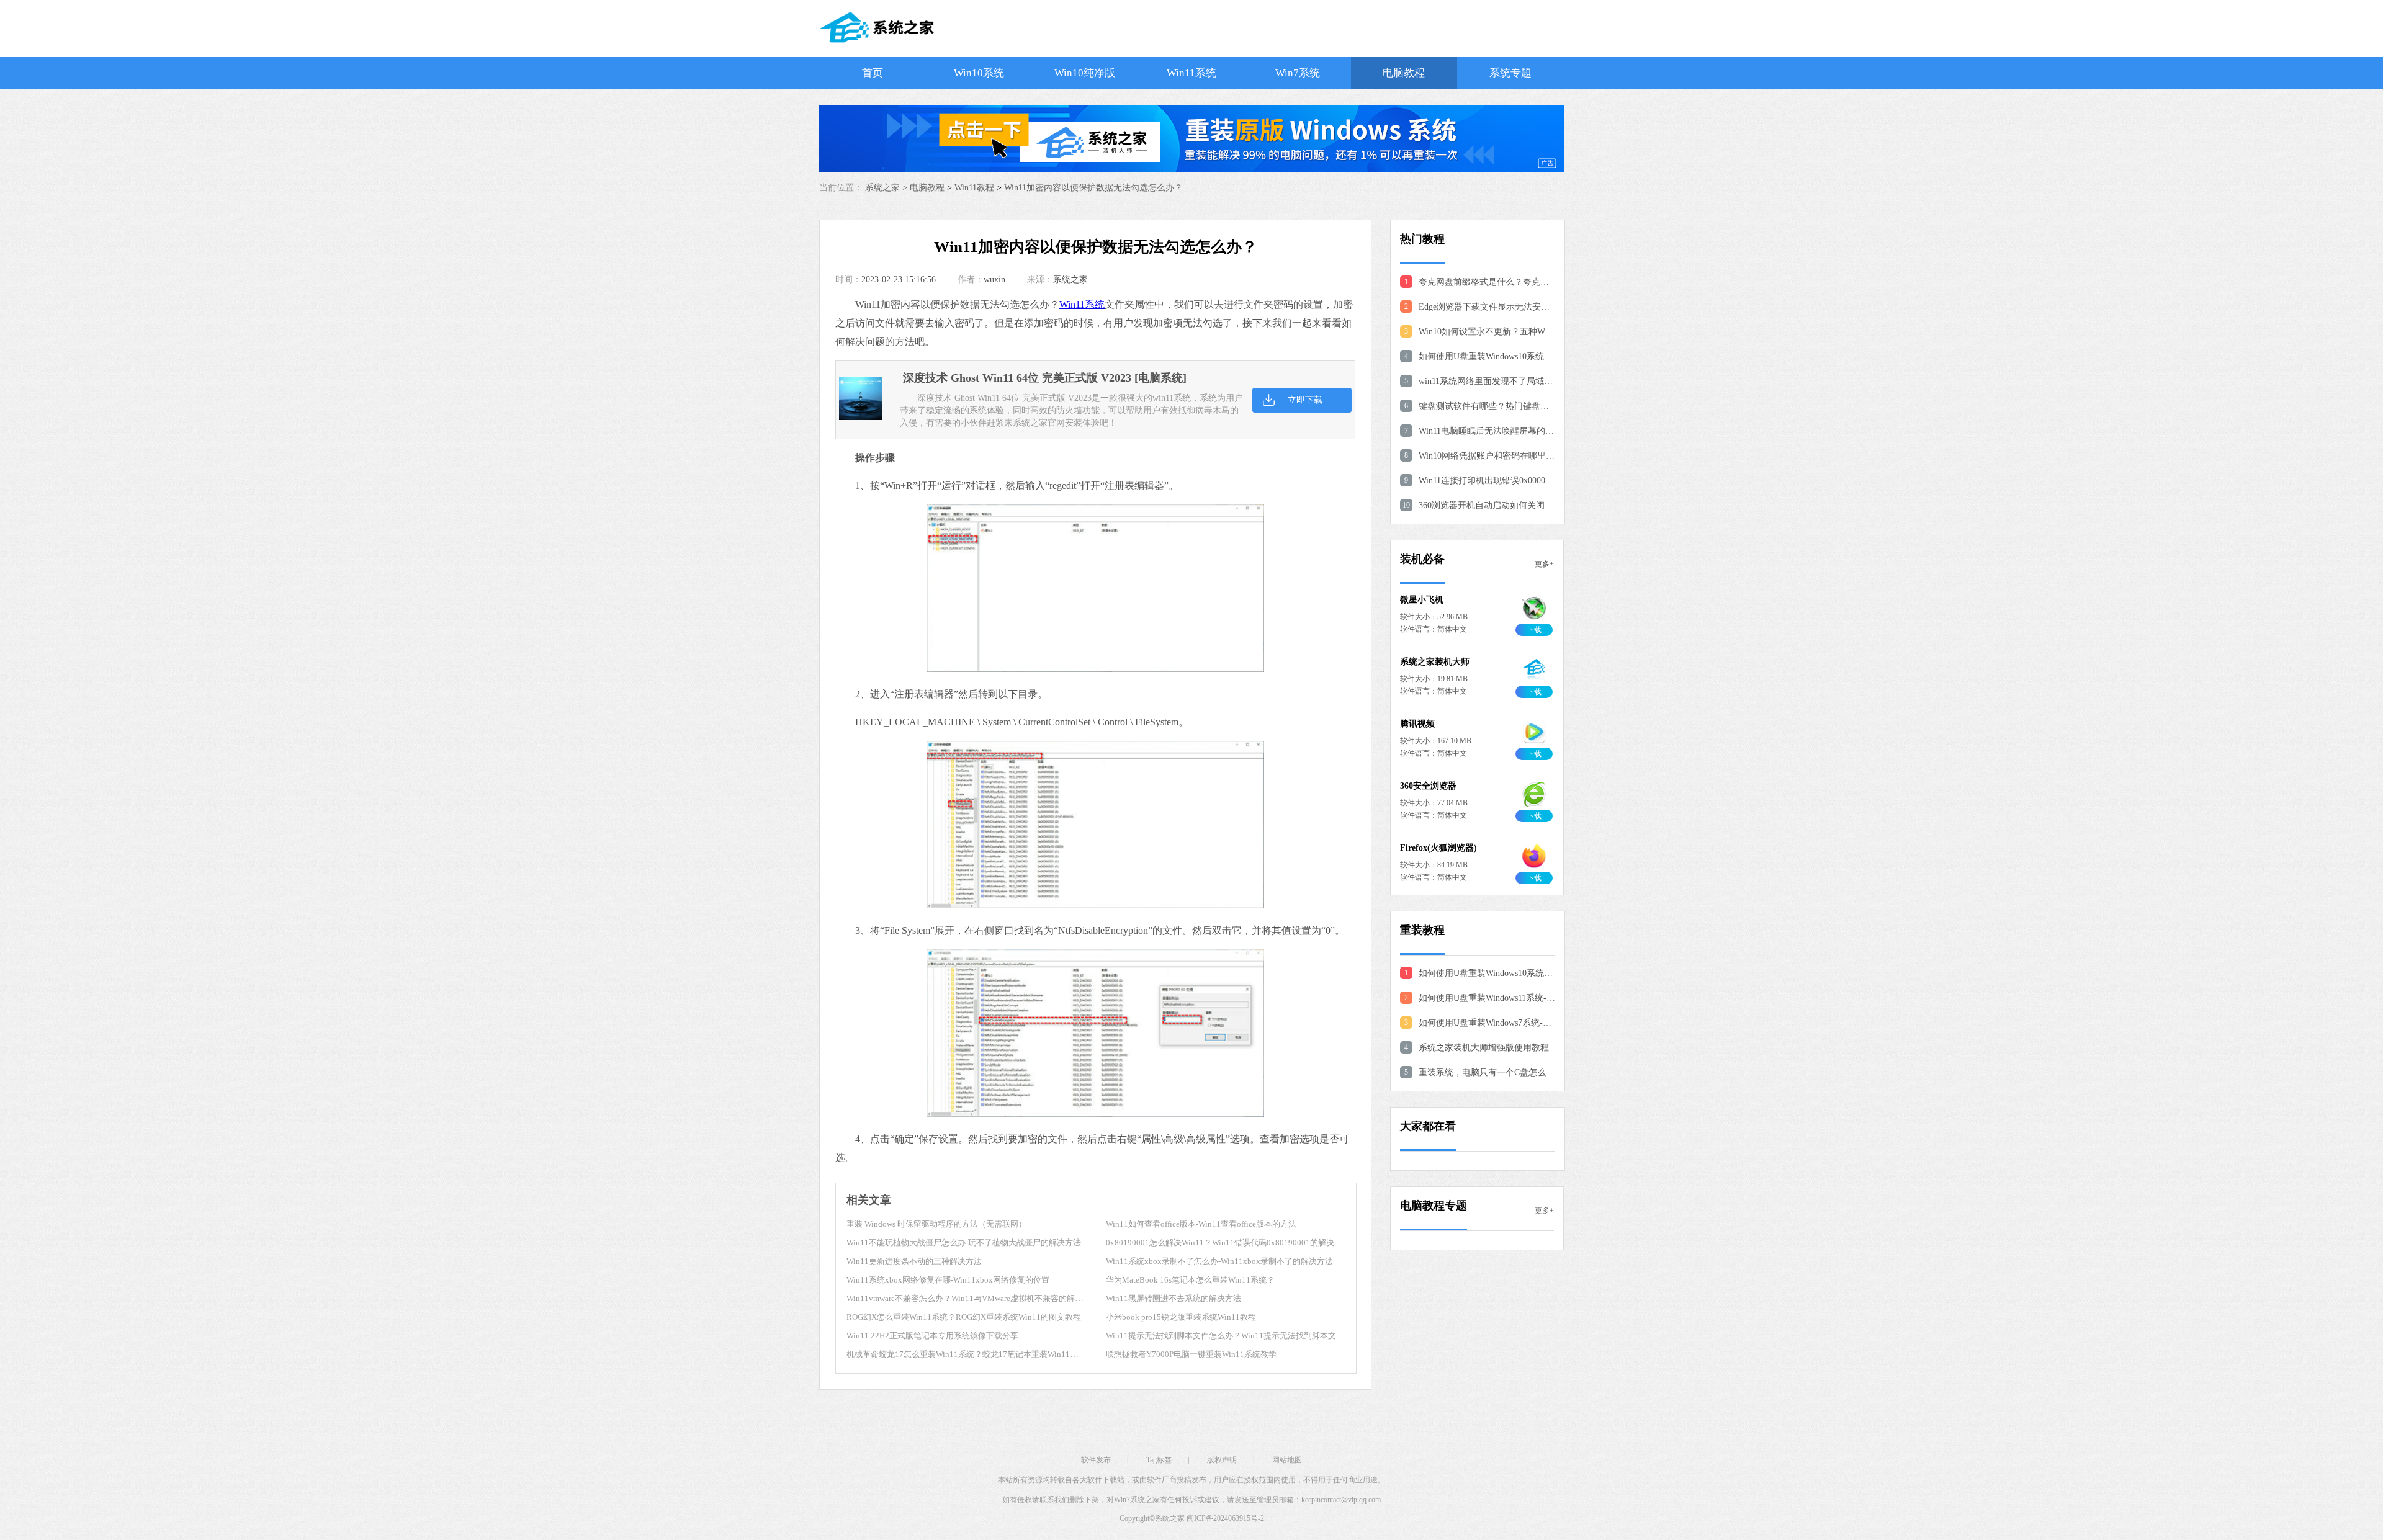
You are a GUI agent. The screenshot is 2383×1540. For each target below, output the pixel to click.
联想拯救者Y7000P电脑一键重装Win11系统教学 (1191, 1354)
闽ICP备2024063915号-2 (1225, 1518)
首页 (873, 73)
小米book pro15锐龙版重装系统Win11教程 (1181, 1317)
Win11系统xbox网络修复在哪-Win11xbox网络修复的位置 (948, 1280)
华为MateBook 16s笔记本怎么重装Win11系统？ (1190, 1280)
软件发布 (1096, 1460)
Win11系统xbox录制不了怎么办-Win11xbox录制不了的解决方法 (1219, 1261)
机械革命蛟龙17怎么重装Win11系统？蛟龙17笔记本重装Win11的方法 (970, 1354)
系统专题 (1510, 73)
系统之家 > (887, 188)
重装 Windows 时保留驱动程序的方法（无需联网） (936, 1224)
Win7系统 (1298, 73)
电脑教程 (1404, 73)
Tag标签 (1159, 1460)
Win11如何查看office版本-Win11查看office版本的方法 (1201, 1224)
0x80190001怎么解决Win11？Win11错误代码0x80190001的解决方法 (1228, 1242)
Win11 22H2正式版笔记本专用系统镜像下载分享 (932, 1336)
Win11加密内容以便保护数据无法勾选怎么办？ (1093, 188)
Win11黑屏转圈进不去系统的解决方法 (1174, 1298)
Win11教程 (974, 188)
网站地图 (1287, 1460)
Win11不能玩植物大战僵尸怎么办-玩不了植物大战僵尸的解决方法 (964, 1242)
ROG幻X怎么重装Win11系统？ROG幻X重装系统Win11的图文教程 (964, 1317)
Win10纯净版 (1085, 73)
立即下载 (1305, 400)
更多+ (1544, 564)
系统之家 (1070, 280)
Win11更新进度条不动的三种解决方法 (914, 1261)
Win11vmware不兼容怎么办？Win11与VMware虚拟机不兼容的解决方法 (973, 1298)
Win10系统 (979, 73)
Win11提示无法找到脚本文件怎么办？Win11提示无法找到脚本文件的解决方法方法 (1253, 1336)
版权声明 (1222, 1460)
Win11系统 (1191, 73)
